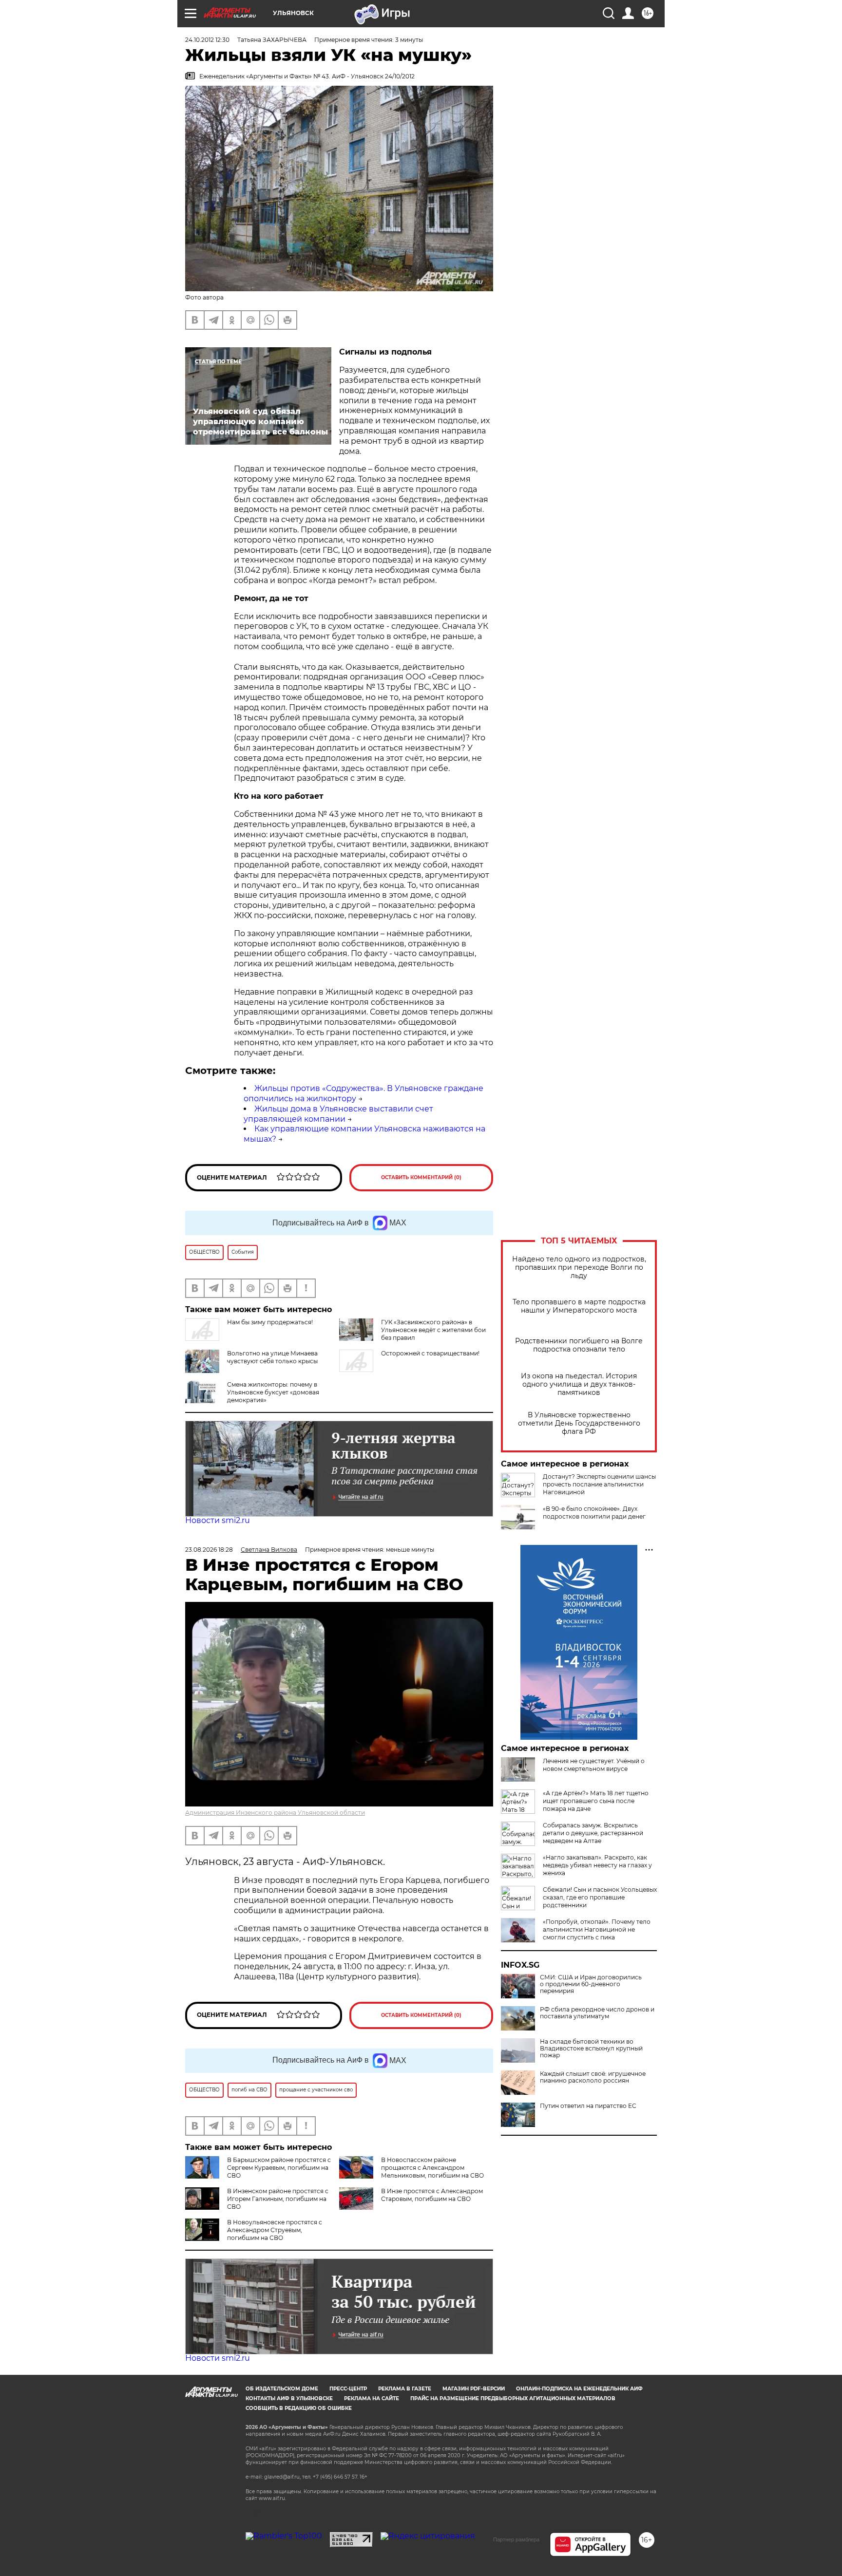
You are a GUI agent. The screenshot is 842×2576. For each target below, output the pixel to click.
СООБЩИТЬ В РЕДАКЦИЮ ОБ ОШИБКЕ (299, 2408)
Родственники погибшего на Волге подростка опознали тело (579, 1345)
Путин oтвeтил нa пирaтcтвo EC (588, 2106)
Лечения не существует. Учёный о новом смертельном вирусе (594, 1765)
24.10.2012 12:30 (207, 40)
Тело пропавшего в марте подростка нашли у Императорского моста (579, 1306)
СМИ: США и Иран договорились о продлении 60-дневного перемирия (591, 1984)
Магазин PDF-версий (474, 2389)
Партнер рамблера (516, 2539)
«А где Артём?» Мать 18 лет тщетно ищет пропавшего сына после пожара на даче (596, 1801)
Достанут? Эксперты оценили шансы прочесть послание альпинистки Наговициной (599, 1484)
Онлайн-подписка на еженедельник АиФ (579, 2389)
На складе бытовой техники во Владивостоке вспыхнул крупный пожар (591, 2049)
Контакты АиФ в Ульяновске (289, 2398)
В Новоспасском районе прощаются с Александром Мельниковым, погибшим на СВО (432, 2168)
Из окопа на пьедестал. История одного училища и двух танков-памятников (579, 1384)
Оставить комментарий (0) (421, 1177)
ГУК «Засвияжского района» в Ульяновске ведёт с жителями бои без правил (433, 1330)
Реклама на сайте (372, 2398)
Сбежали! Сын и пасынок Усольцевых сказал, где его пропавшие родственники (600, 1897)
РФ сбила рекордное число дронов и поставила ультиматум (597, 2013)
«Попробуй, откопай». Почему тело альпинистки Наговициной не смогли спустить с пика (597, 1929)
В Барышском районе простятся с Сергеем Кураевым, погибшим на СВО (279, 2168)
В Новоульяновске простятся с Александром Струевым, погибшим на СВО (275, 2230)
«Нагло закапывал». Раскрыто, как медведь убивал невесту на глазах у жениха (597, 1865)
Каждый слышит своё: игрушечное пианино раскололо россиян (593, 2077)
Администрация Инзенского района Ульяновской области (275, 1813)
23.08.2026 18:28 (209, 1550)
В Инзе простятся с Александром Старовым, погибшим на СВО (432, 2195)
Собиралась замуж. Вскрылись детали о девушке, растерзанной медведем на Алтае (593, 1833)
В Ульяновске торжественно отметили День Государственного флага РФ (579, 1423)
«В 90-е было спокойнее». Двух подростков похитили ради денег (594, 1513)
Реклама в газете (405, 2389)
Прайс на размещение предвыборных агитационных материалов (513, 2398)
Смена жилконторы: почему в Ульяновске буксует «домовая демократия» (273, 1392)
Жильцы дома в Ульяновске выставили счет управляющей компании (338, 1114)
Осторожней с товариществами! (430, 1353)
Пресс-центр (348, 2389)
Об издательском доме (282, 2389)
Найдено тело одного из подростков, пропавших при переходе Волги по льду (579, 1268)
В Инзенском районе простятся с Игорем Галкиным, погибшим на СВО (278, 2199)
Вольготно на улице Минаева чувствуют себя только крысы (272, 1357)
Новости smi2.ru (218, 1520)
